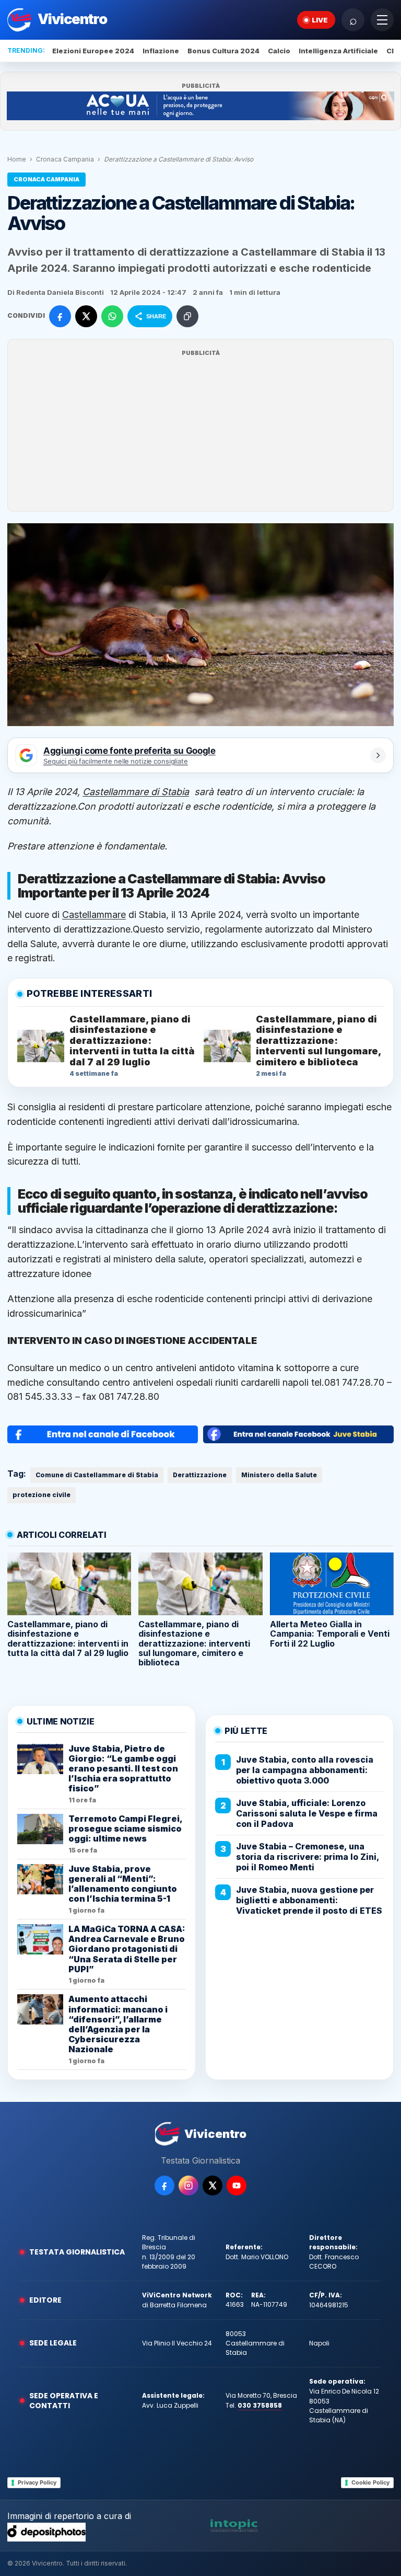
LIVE (320, 20)
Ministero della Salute (279, 1475)
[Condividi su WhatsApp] (112, 316)
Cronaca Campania (65, 159)
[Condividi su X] (86, 316)
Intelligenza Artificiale (338, 51)
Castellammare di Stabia (136, 792)
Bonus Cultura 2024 (223, 51)
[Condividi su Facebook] (60, 316)
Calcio (279, 51)
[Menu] (382, 20)
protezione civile (42, 1495)
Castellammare (94, 915)
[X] (213, 2186)
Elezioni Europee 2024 (93, 51)
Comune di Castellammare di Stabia (97, 1475)
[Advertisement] (200, 432)
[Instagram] (188, 2186)
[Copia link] (187, 316)
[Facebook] (164, 2186)
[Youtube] (237, 2186)
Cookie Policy (370, 2482)
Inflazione (161, 51)
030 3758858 (260, 2405)
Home (17, 159)
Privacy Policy (37, 2482)
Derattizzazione (200, 1475)
